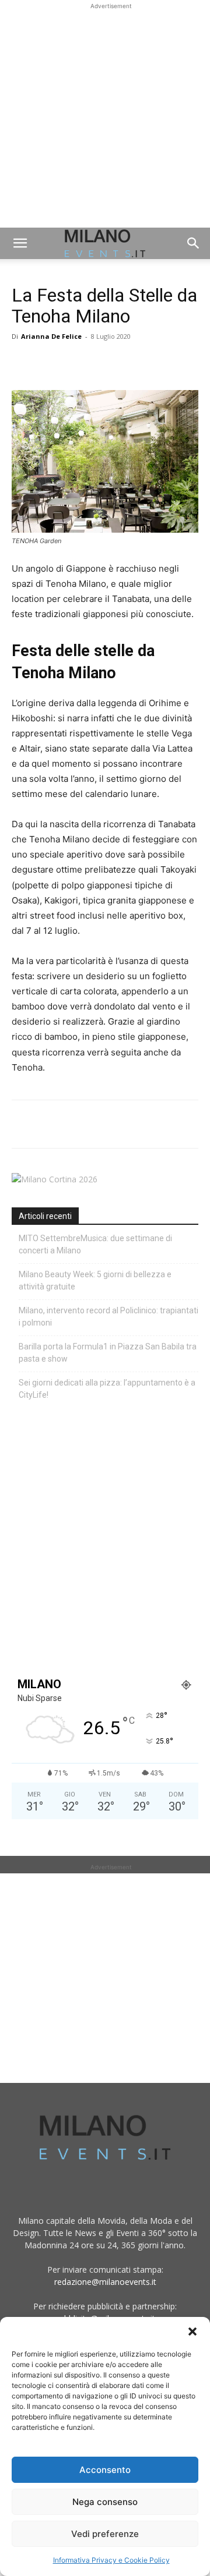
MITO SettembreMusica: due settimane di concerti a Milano (95, 1244)
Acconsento (105, 2470)
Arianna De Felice (51, 336)
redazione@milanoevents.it (105, 2282)
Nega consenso (105, 2502)
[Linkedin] (104, 363)
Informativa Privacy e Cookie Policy (111, 2560)
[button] (192, 2331)
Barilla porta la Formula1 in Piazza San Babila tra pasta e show (108, 1353)
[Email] (131, 363)
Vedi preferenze (105, 2534)
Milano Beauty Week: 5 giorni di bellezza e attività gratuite (95, 1280)
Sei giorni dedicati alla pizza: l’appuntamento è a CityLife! (107, 1389)
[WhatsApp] (77, 363)
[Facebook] (23, 363)
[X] (50, 363)
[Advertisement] (105, 117)
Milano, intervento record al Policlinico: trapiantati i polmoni (108, 1317)
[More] (158, 363)
